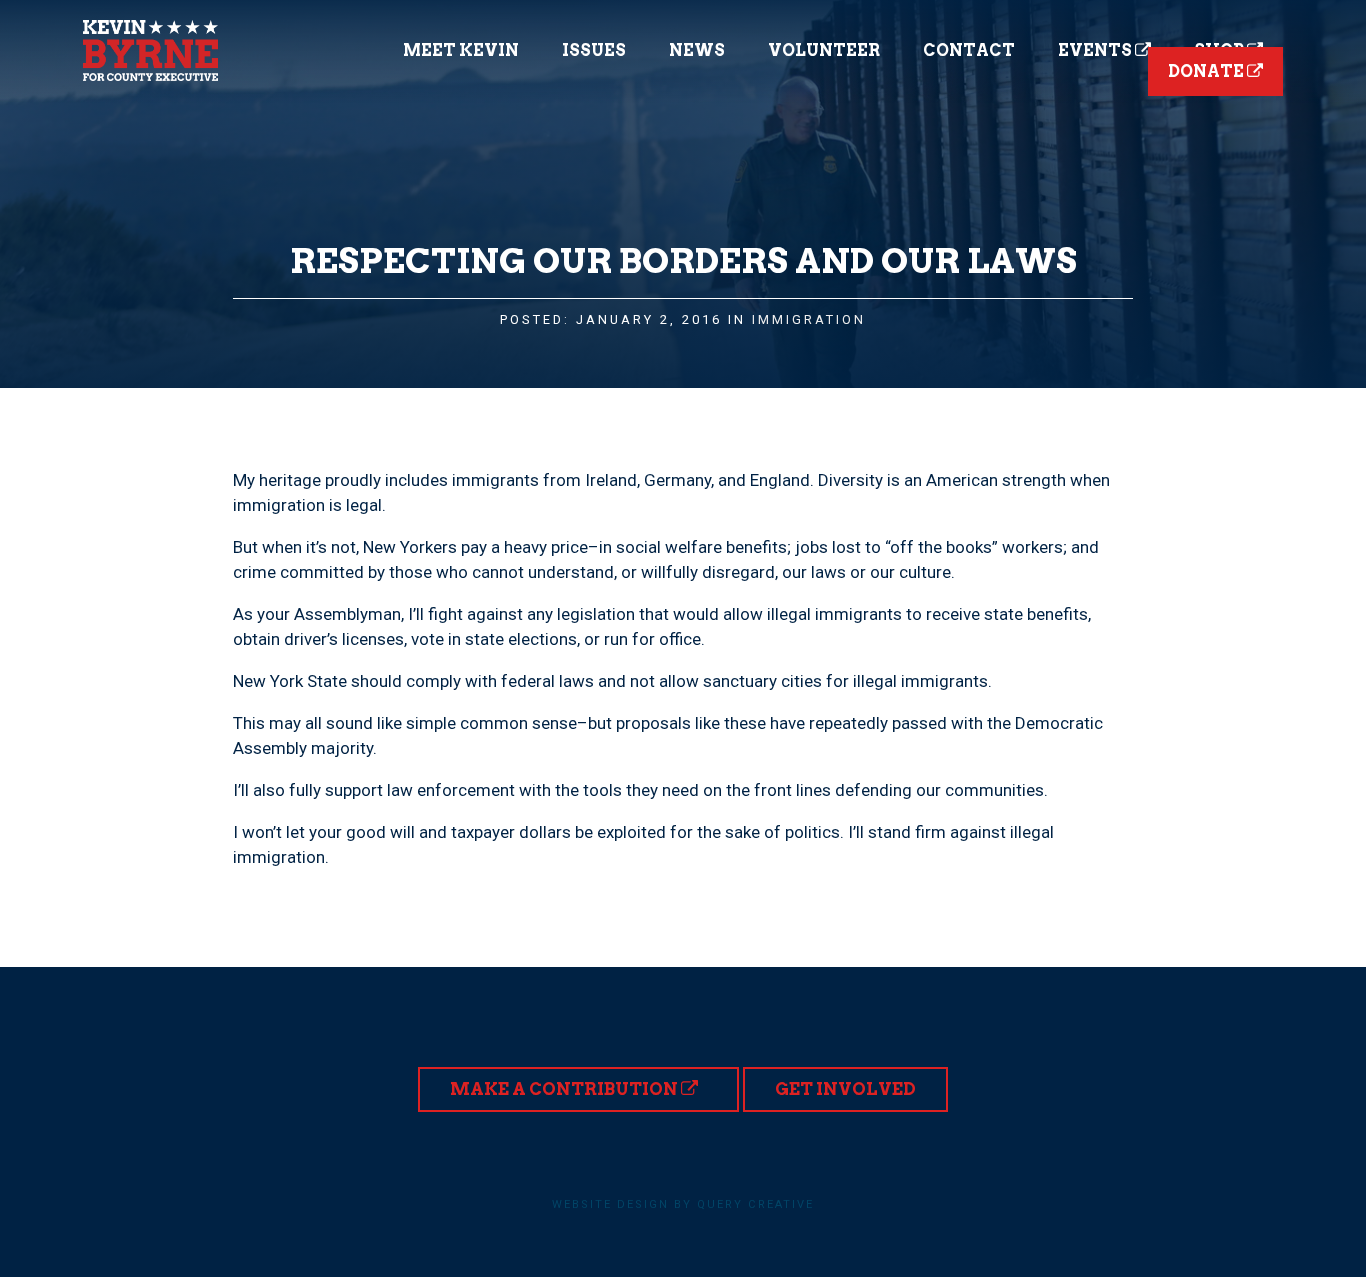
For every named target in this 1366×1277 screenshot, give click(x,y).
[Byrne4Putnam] (150, 50)
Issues (594, 50)
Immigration (809, 319)
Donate (1207, 71)
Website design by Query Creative (683, 1204)
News (697, 50)
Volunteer (824, 50)
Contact (969, 50)
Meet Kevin (461, 50)
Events (1096, 50)
